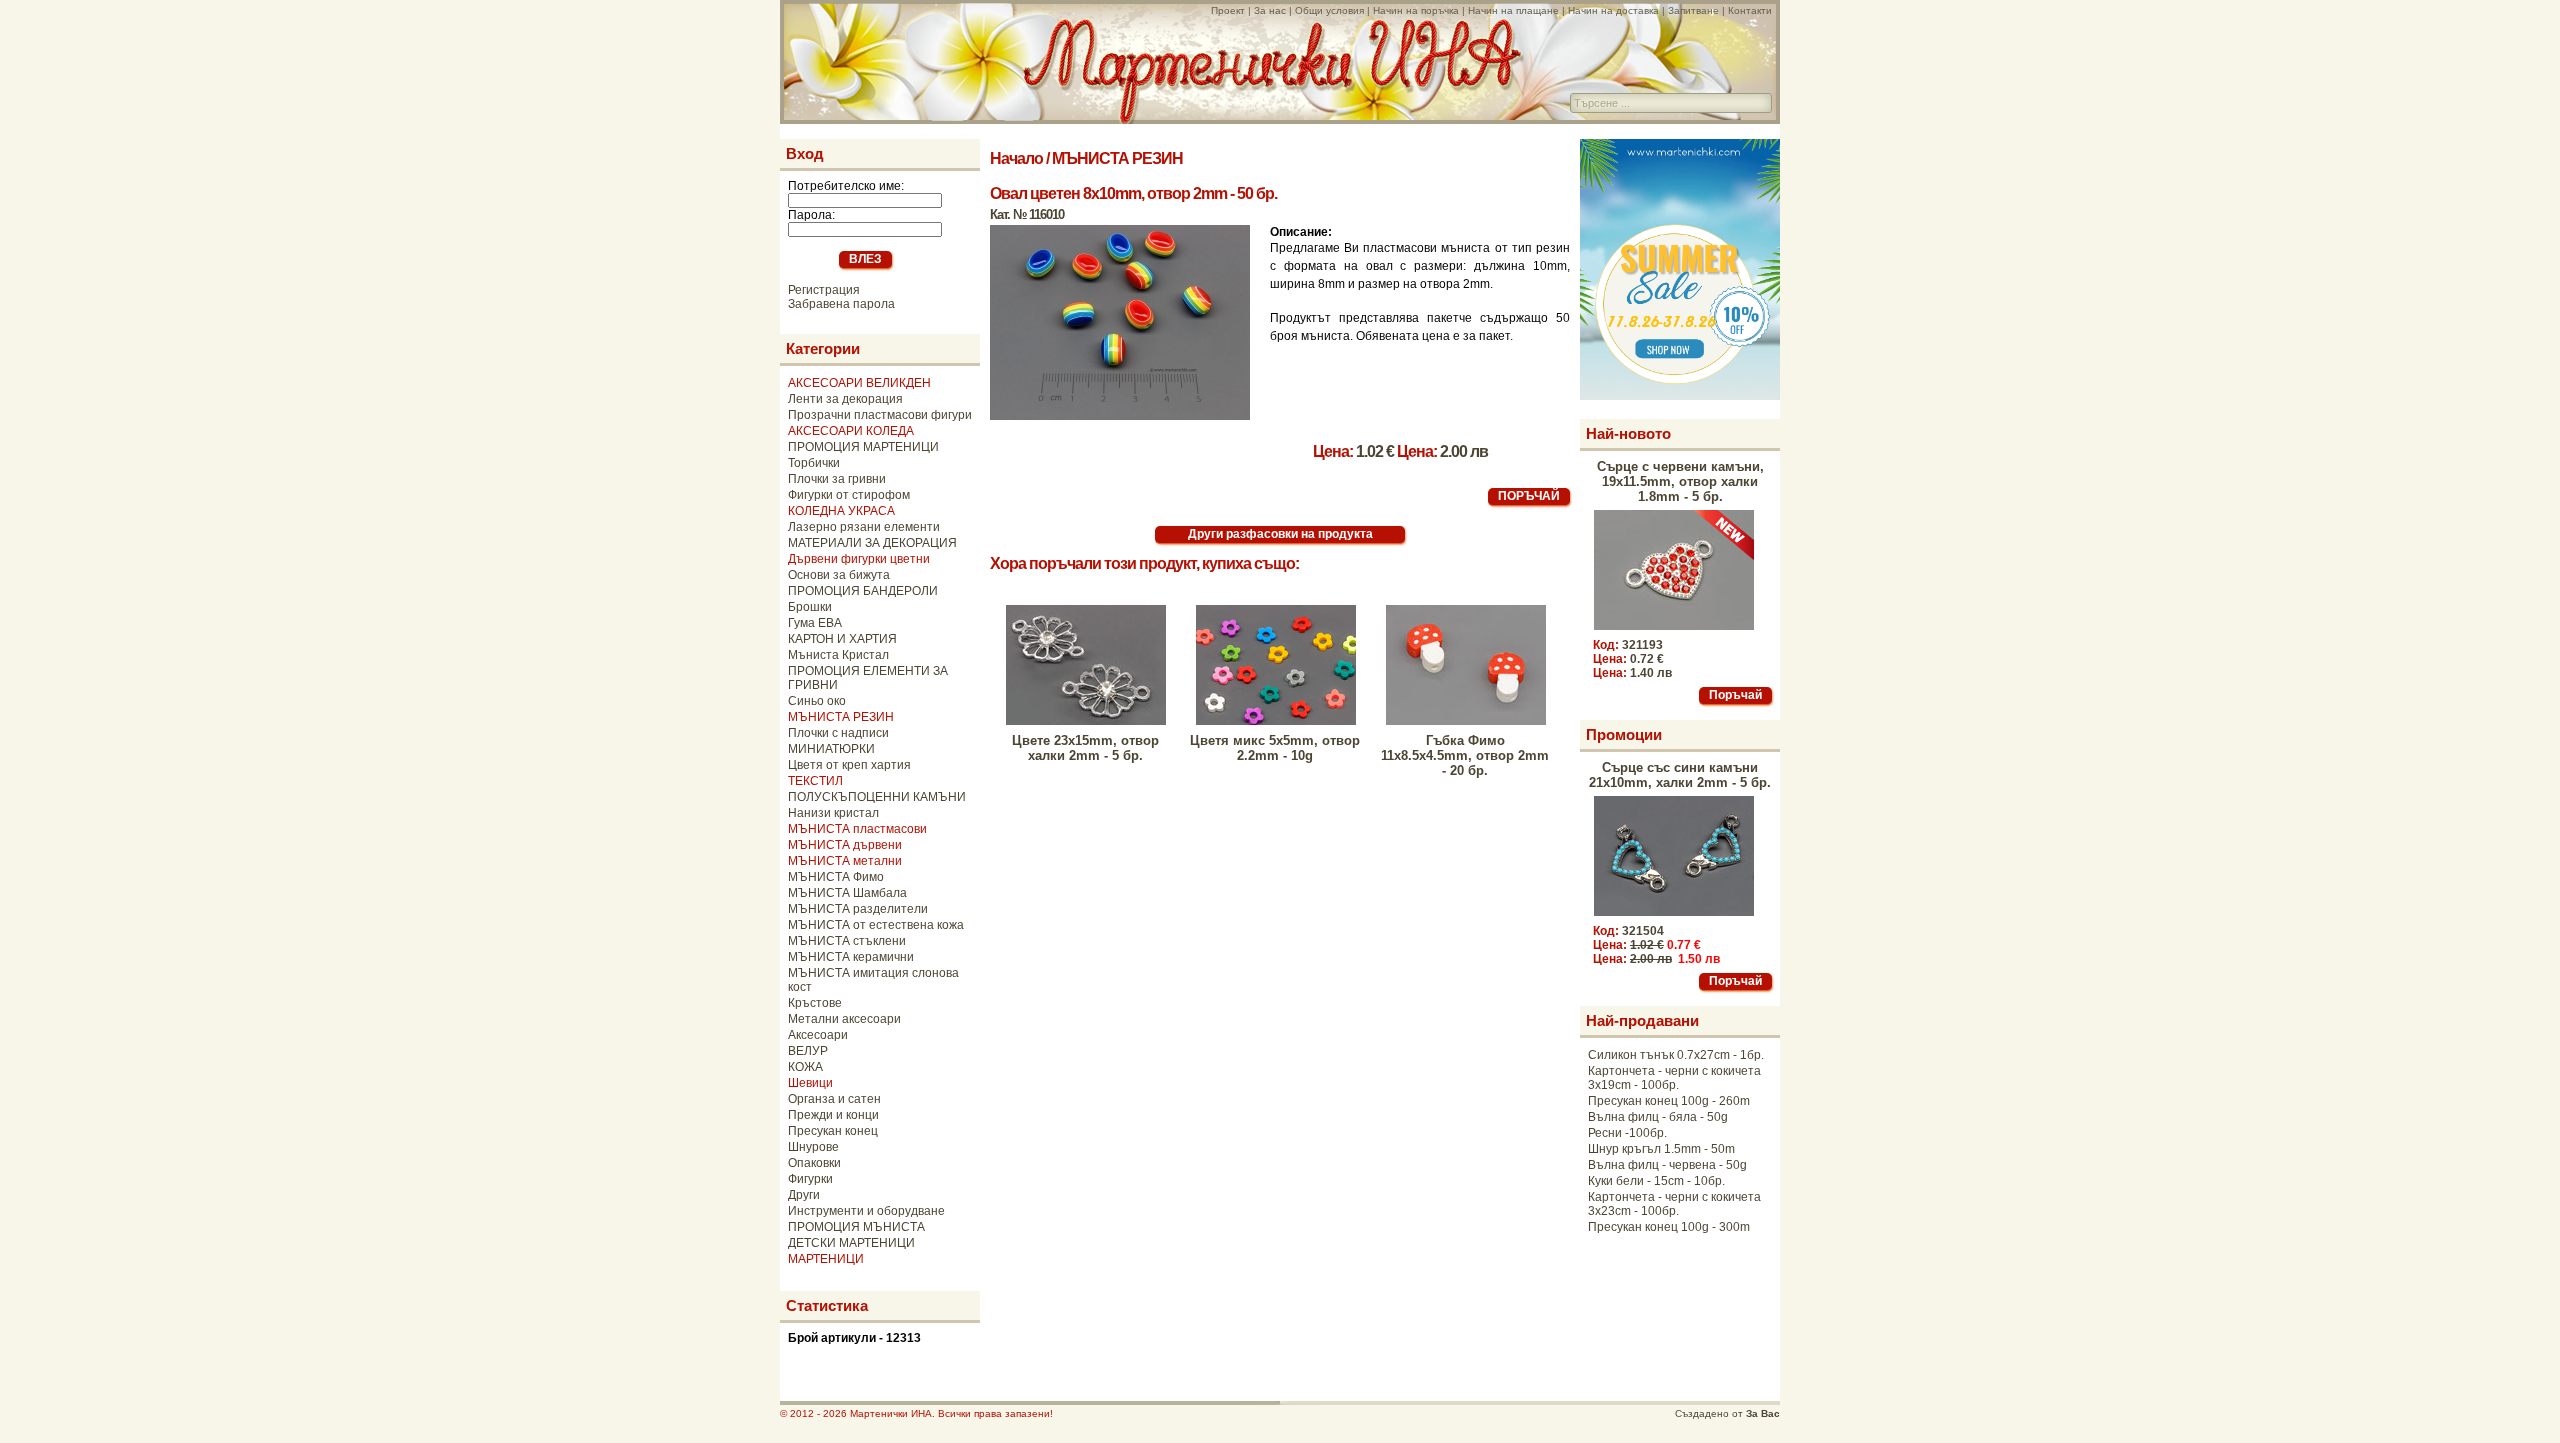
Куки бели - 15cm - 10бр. (1656, 1181)
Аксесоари (818, 1035)
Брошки (810, 607)
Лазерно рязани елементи (864, 527)
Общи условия (1329, 10)
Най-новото (1628, 433)
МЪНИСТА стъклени (847, 941)
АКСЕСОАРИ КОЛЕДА (851, 431)
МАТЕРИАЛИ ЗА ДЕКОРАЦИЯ (872, 543)
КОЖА (805, 1067)
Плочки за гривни (837, 479)
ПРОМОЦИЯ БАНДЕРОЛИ (863, 591)
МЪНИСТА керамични (851, 957)
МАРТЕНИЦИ (826, 1259)
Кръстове (815, 1003)
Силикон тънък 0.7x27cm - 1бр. (1676, 1055)
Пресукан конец (833, 1131)
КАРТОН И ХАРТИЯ (842, 639)
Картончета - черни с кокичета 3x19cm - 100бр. (1674, 1078)
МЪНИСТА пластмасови (857, 829)
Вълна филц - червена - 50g (1667, 1165)
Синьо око (817, 701)
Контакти (1750, 10)
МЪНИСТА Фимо (836, 877)
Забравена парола (841, 304)
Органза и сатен (834, 1099)
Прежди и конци (833, 1115)
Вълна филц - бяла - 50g (1658, 1117)
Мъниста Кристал (838, 655)
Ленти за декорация (845, 399)
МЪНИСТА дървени (845, 845)
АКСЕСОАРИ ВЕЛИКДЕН (859, 383)
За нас (1270, 10)
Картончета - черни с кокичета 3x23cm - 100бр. (1674, 1204)
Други (804, 1195)
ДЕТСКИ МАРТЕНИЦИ (851, 1243)
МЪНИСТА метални (845, 861)
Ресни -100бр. (1627, 1133)
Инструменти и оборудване (866, 1211)
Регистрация (824, 290)
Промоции (1624, 734)
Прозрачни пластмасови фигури (880, 415)
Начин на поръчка (1416, 10)
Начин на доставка (1613, 10)
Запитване (1693, 10)
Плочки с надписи (838, 733)
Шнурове (813, 1147)
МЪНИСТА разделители (858, 909)
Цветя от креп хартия (849, 765)
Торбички (814, 463)
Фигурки (810, 1179)
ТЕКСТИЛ (815, 781)
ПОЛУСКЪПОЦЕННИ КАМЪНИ (877, 797)
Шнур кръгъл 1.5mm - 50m (1661, 1149)
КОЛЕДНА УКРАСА (841, 511)
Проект (1228, 10)
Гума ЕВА (815, 623)
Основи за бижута (839, 575)
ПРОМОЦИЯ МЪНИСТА (856, 1227)
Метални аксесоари (844, 1019)
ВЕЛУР (808, 1051)
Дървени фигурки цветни (859, 559)
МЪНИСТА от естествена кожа (876, 925)
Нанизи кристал (833, 813)
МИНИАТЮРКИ (831, 749)
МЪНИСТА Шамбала (847, 893)
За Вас (1763, 1413)
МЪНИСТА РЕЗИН (841, 717)
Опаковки (814, 1163)
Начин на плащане (1513, 10)
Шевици (810, 1083)
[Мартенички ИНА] (1272, 118)
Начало (1016, 158)
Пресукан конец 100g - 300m (1669, 1227)
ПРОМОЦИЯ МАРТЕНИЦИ (863, 447)
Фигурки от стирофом (849, 495)
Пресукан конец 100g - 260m (1669, 1101)
